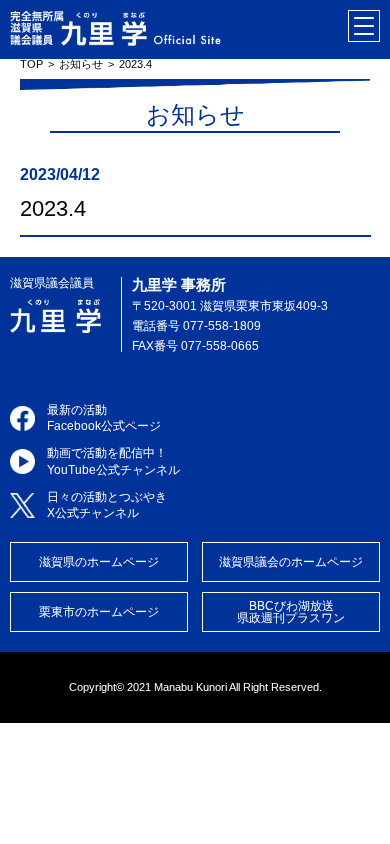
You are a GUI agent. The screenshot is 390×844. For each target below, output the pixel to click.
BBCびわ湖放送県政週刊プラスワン (291, 612)
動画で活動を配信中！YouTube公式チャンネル (113, 461)
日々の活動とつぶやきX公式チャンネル (107, 505)
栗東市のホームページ (99, 612)
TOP (31, 64)
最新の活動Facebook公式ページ (104, 418)
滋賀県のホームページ (99, 562)
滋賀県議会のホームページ (291, 562)
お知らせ (81, 64)
